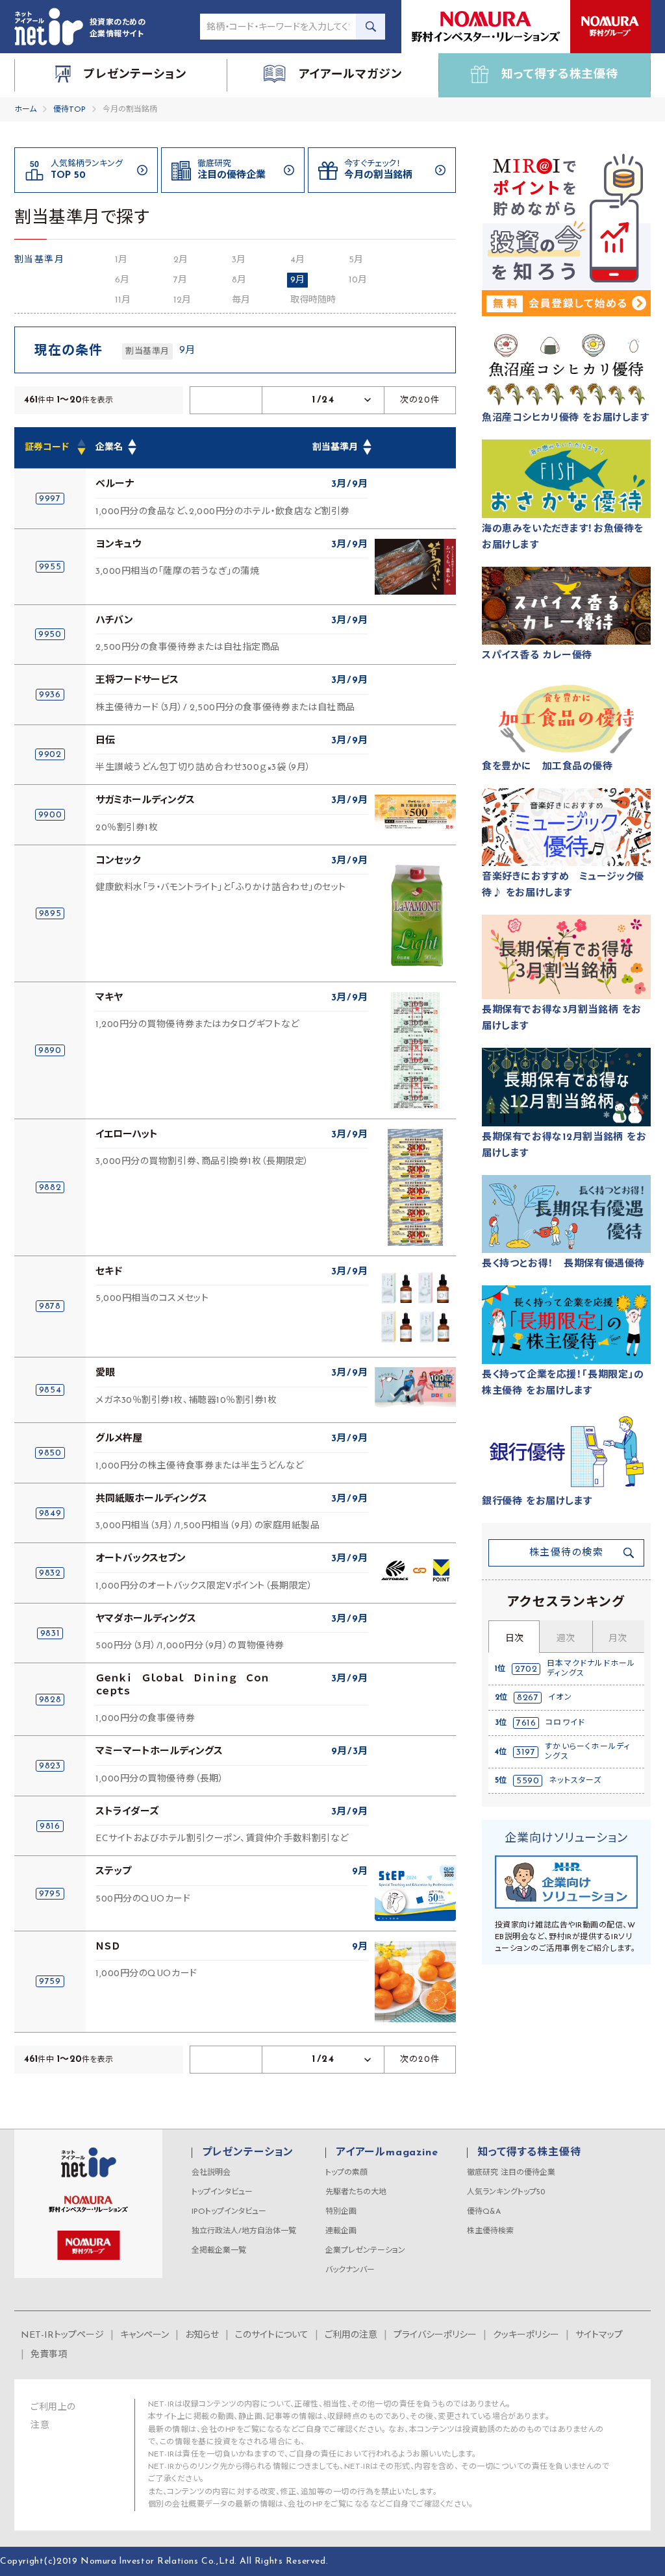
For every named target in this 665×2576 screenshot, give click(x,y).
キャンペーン (144, 2335)
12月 (182, 300)
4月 (297, 260)
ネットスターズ (575, 1781)
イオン (560, 1698)
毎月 (241, 300)
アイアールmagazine (387, 2153)
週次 (566, 1639)
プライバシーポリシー (435, 2335)
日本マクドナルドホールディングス (591, 1668)
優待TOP (69, 110)
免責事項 (49, 2355)
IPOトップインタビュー (229, 2212)
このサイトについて (272, 2335)
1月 (121, 260)
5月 (356, 260)
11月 (123, 300)
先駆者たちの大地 (356, 2192)
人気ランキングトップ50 (506, 2192)
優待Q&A (484, 2212)
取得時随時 (313, 300)
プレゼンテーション (248, 2153)
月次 (618, 1639)
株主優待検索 (490, 2231)
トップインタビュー (222, 2192)
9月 (297, 280)
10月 (358, 280)
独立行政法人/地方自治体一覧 (244, 2231)
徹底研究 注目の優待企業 (511, 2173)
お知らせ (202, 2335)
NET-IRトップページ (62, 2335)
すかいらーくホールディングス (587, 1752)
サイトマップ (599, 2335)
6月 (122, 280)
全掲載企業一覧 (219, 2251)
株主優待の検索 (567, 1553)
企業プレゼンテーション (365, 2251)
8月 (239, 280)
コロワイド (565, 1723)
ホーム (25, 110)
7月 (180, 280)
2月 (181, 260)
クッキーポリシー (526, 2335)
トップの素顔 (346, 2173)
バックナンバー (350, 2270)
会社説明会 (211, 2173)
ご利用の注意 (351, 2335)
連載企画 (341, 2231)
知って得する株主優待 (529, 2153)
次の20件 (420, 400)
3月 (239, 260)
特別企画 (341, 2212)
